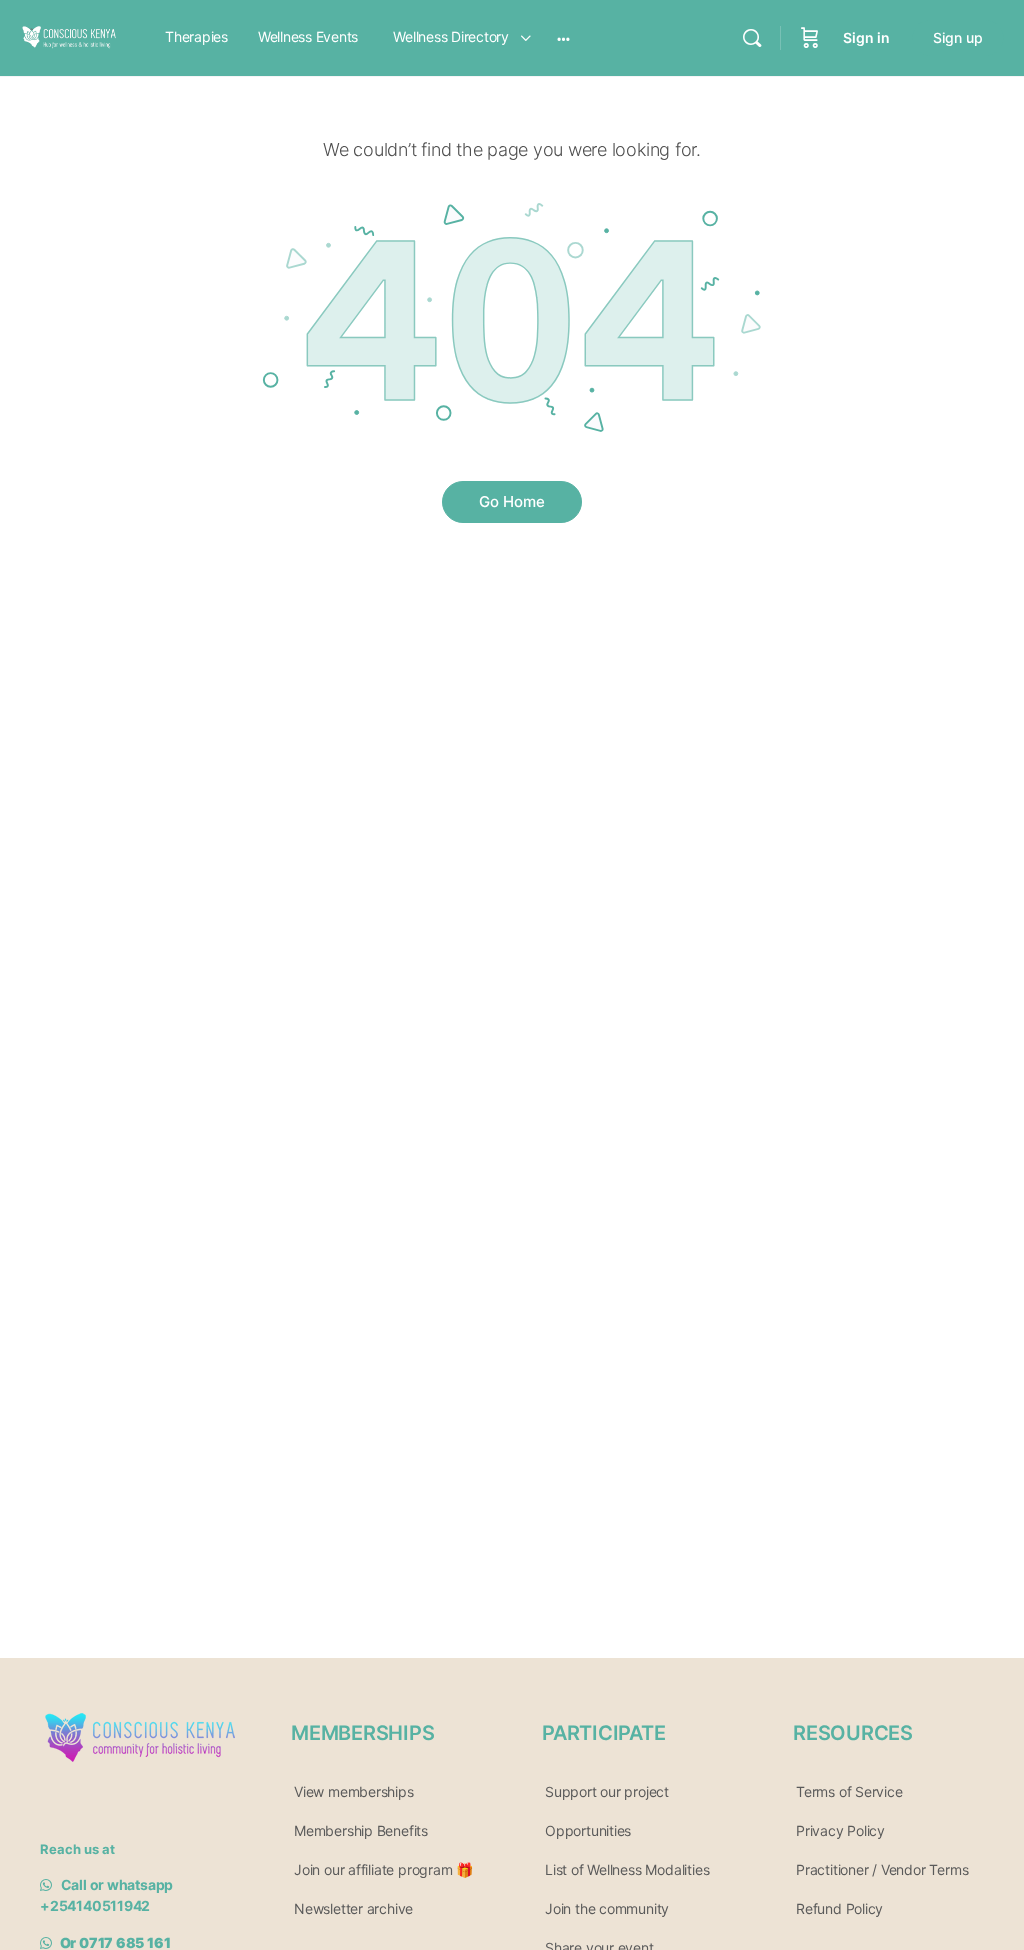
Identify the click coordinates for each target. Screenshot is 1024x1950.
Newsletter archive (353, 1908)
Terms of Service (849, 1791)
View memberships (354, 1791)
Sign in (866, 37)
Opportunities (588, 1830)
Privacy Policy (840, 1830)
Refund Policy (839, 1908)
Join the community (607, 1908)
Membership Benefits (361, 1830)
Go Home (512, 501)
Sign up (958, 37)
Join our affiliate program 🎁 (383, 1869)
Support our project (607, 1791)
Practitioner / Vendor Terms (882, 1869)
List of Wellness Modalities (627, 1869)
